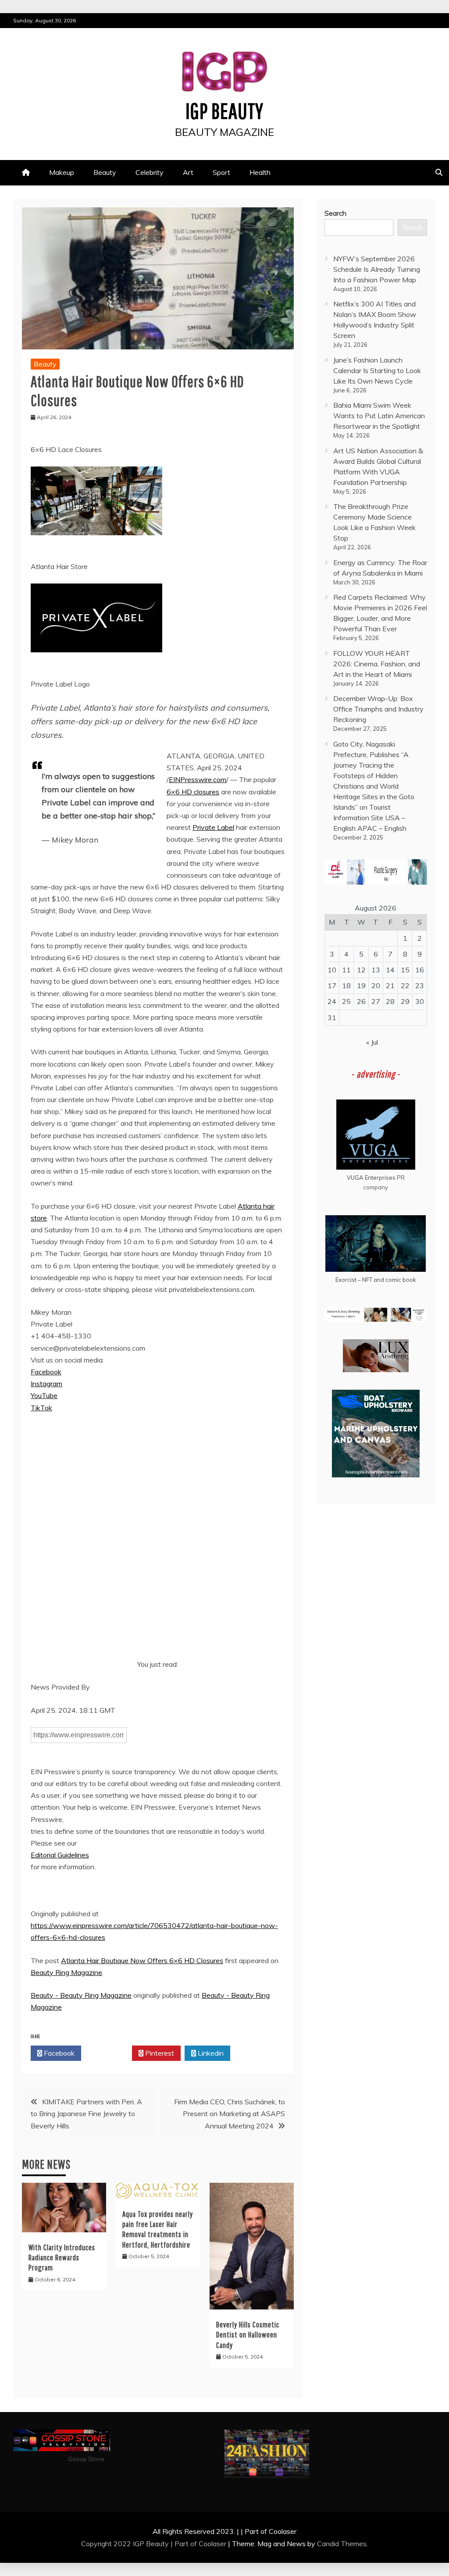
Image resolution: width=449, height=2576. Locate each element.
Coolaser (212, 2544)
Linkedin (210, 2053)
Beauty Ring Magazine (66, 1972)
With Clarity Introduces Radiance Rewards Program (62, 2258)
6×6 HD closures (193, 792)
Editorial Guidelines (60, 1855)
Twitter (109, 2053)
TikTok (41, 1408)
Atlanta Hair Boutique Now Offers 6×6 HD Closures (142, 1960)
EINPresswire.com (198, 779)
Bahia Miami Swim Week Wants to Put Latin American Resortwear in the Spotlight (379, 416)
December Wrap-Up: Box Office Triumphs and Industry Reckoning (378, 709)
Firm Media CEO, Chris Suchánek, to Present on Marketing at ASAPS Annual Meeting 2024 (230, 2113)
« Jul (372, 1042)
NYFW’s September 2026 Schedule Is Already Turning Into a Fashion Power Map (377, 269)
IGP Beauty (224, 110)
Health (260, 172)
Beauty (105, 172)
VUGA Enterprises (371, 1178)
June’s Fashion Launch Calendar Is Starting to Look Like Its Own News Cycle (377, 370)
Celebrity (150, 172)
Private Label (213, 827)
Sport (221, 172)
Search (335, 213)
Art (188, 172)
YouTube (44, 1395)
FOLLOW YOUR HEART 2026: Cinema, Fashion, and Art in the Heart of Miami (377, 664)
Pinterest (159, 2053)
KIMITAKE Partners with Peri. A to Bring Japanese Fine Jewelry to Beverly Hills (86, 2113)
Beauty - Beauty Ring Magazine (81, 1995)
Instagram (46, 1384)
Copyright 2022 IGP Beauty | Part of (140, 2544)
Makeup (62, 172)
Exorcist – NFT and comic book (376, 1280)
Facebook (46, 1372)
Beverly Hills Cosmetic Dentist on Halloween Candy (248, 2335)
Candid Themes (342, 2544)
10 (332, 970)
